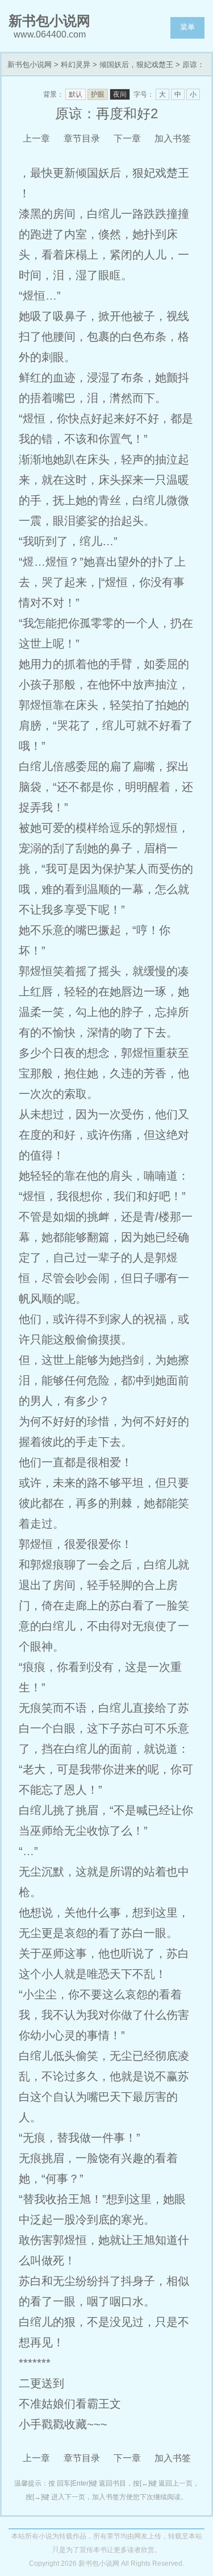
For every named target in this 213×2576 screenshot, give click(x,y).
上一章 (36, 138)
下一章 (127, 138)
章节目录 (82, 138)
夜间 (120, 94)
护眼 (98, 94)
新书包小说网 (30, 65)
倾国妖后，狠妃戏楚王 (136, 65)
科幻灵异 (76, 65)
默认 (76, 94)
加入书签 (173, 138)
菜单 (187, 27)
